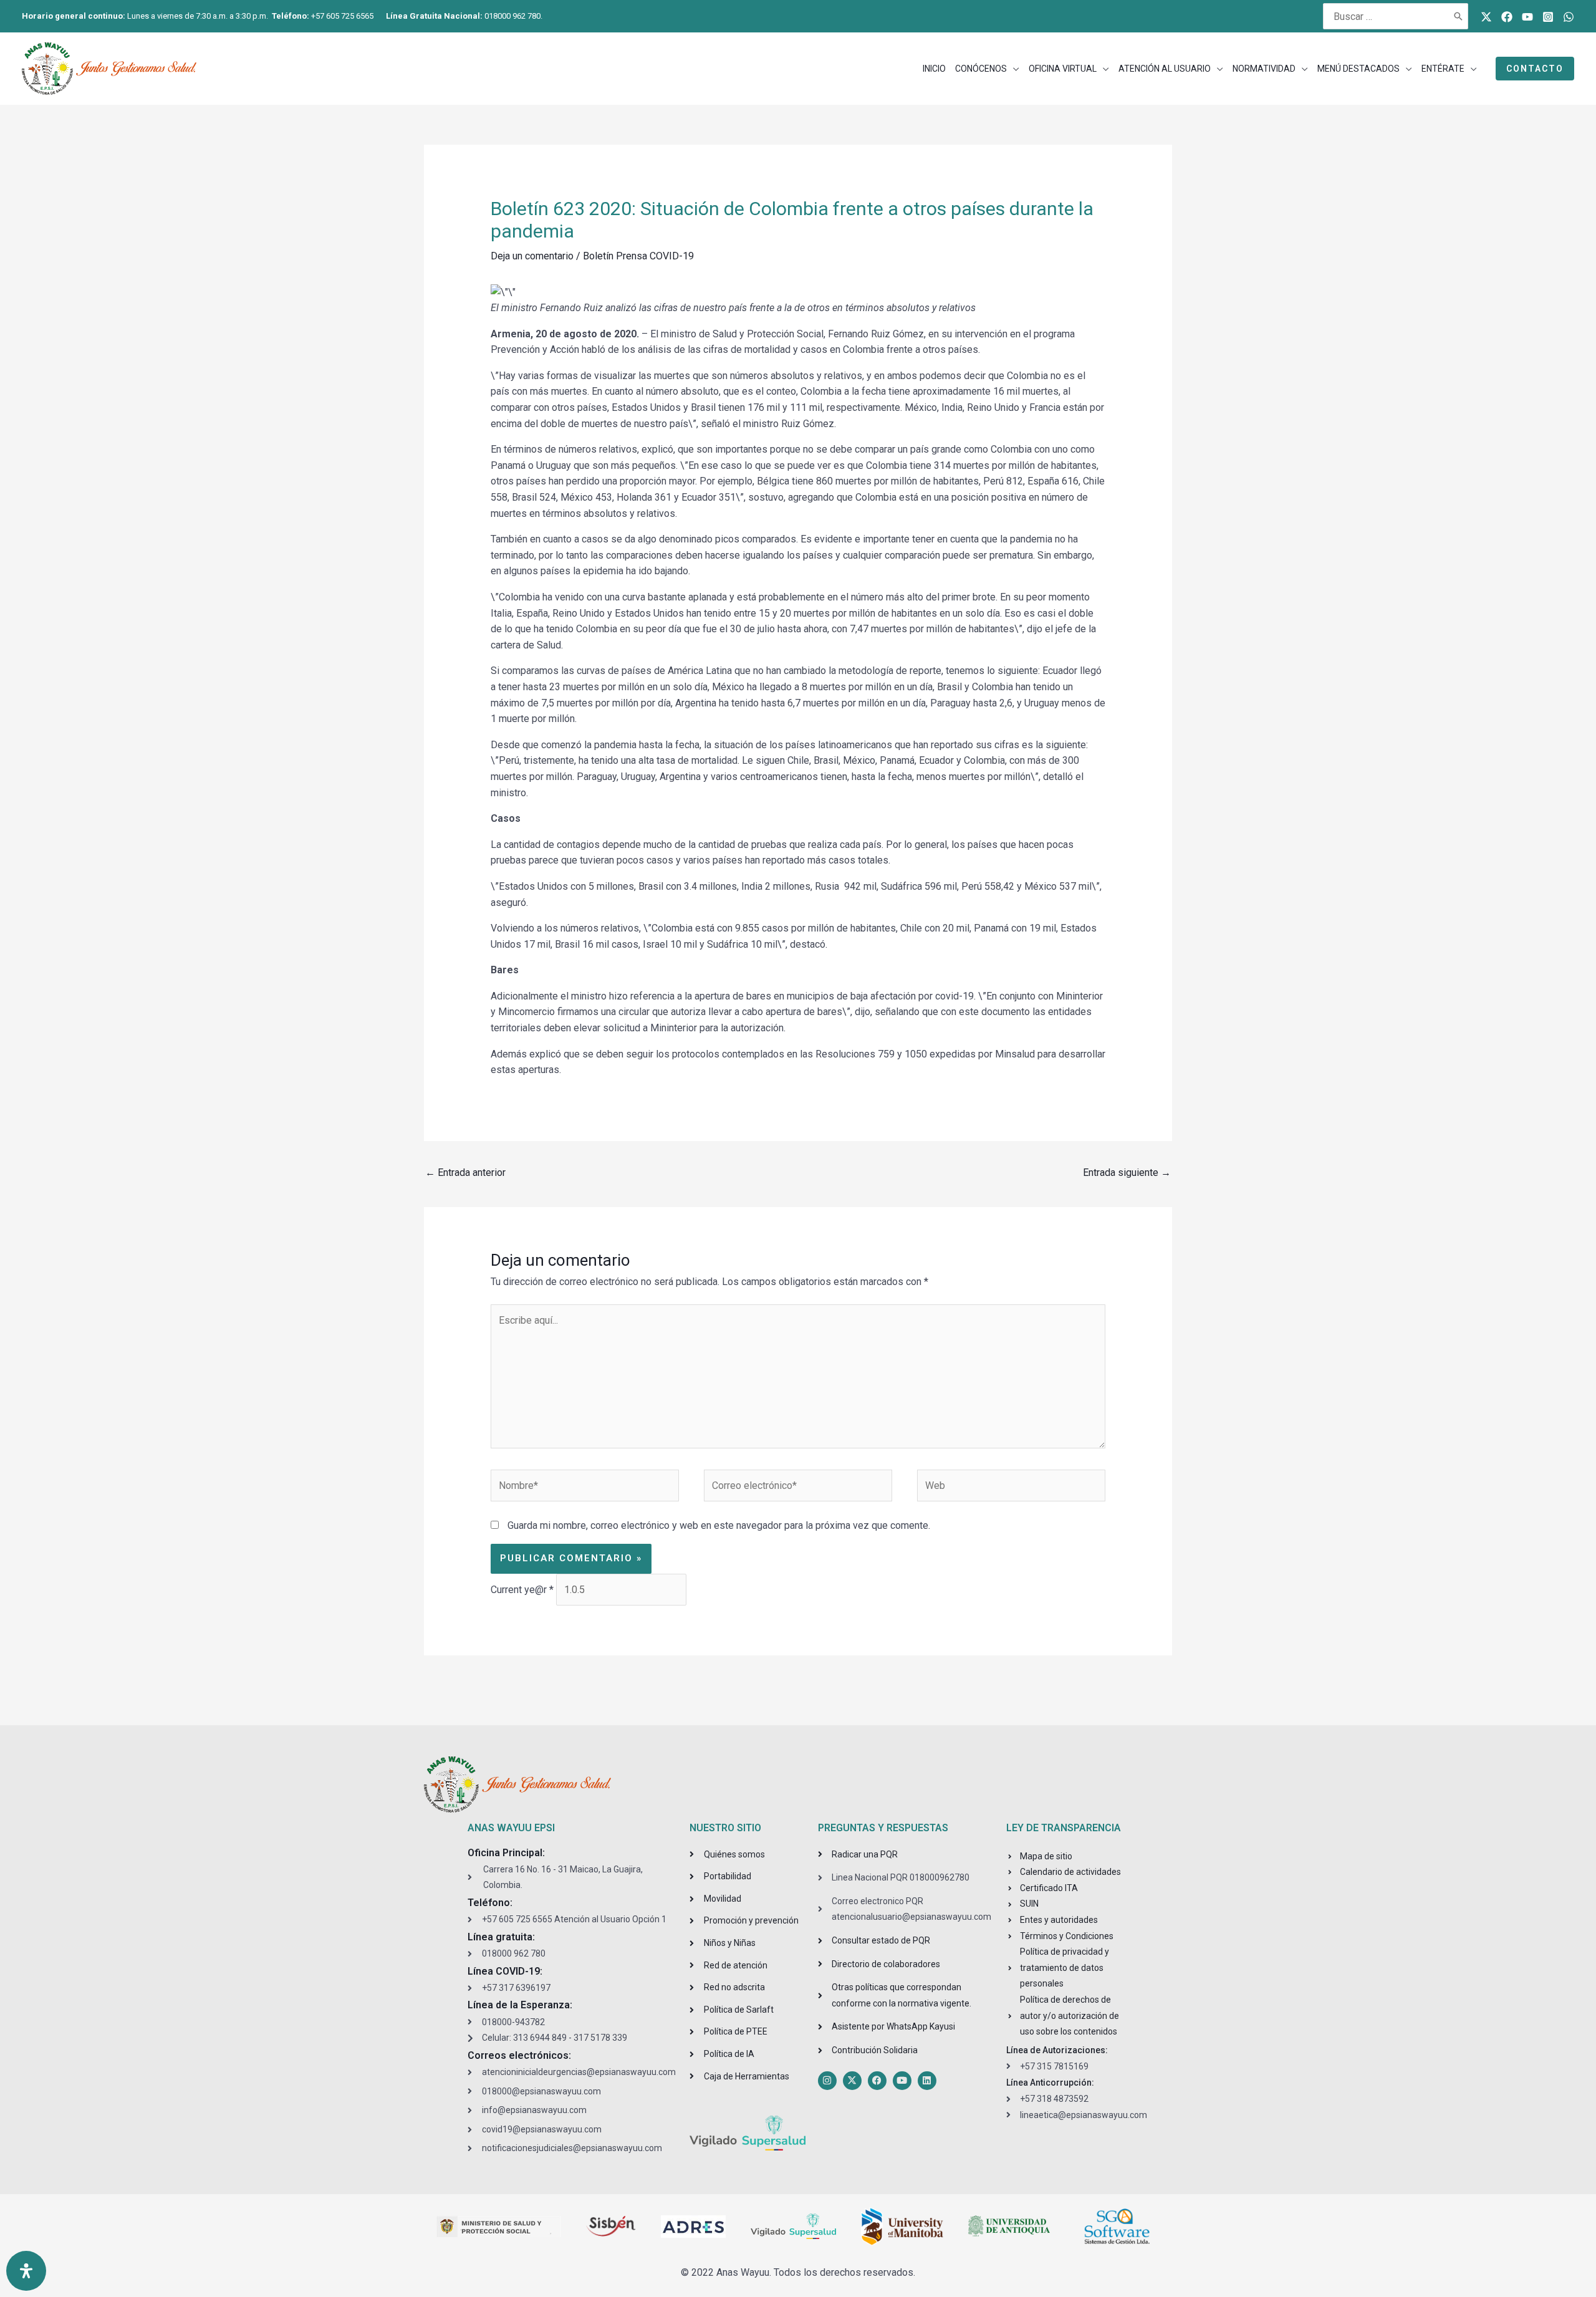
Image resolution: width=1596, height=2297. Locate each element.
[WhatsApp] (1569, 17)
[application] (1013, 69)
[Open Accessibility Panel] (26, 2271)
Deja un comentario (532, 256)
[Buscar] (1459, 16)
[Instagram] (1548, 17)
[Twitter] (1486, 17)
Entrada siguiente (1127, 1173)
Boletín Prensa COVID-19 (638, 256)
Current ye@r (522, 1590)
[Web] (1011, 1488)
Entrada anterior (465, 1173)
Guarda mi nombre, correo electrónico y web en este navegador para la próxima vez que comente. (719, 1525)
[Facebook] (1507, 17)
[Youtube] (1527, 17)
